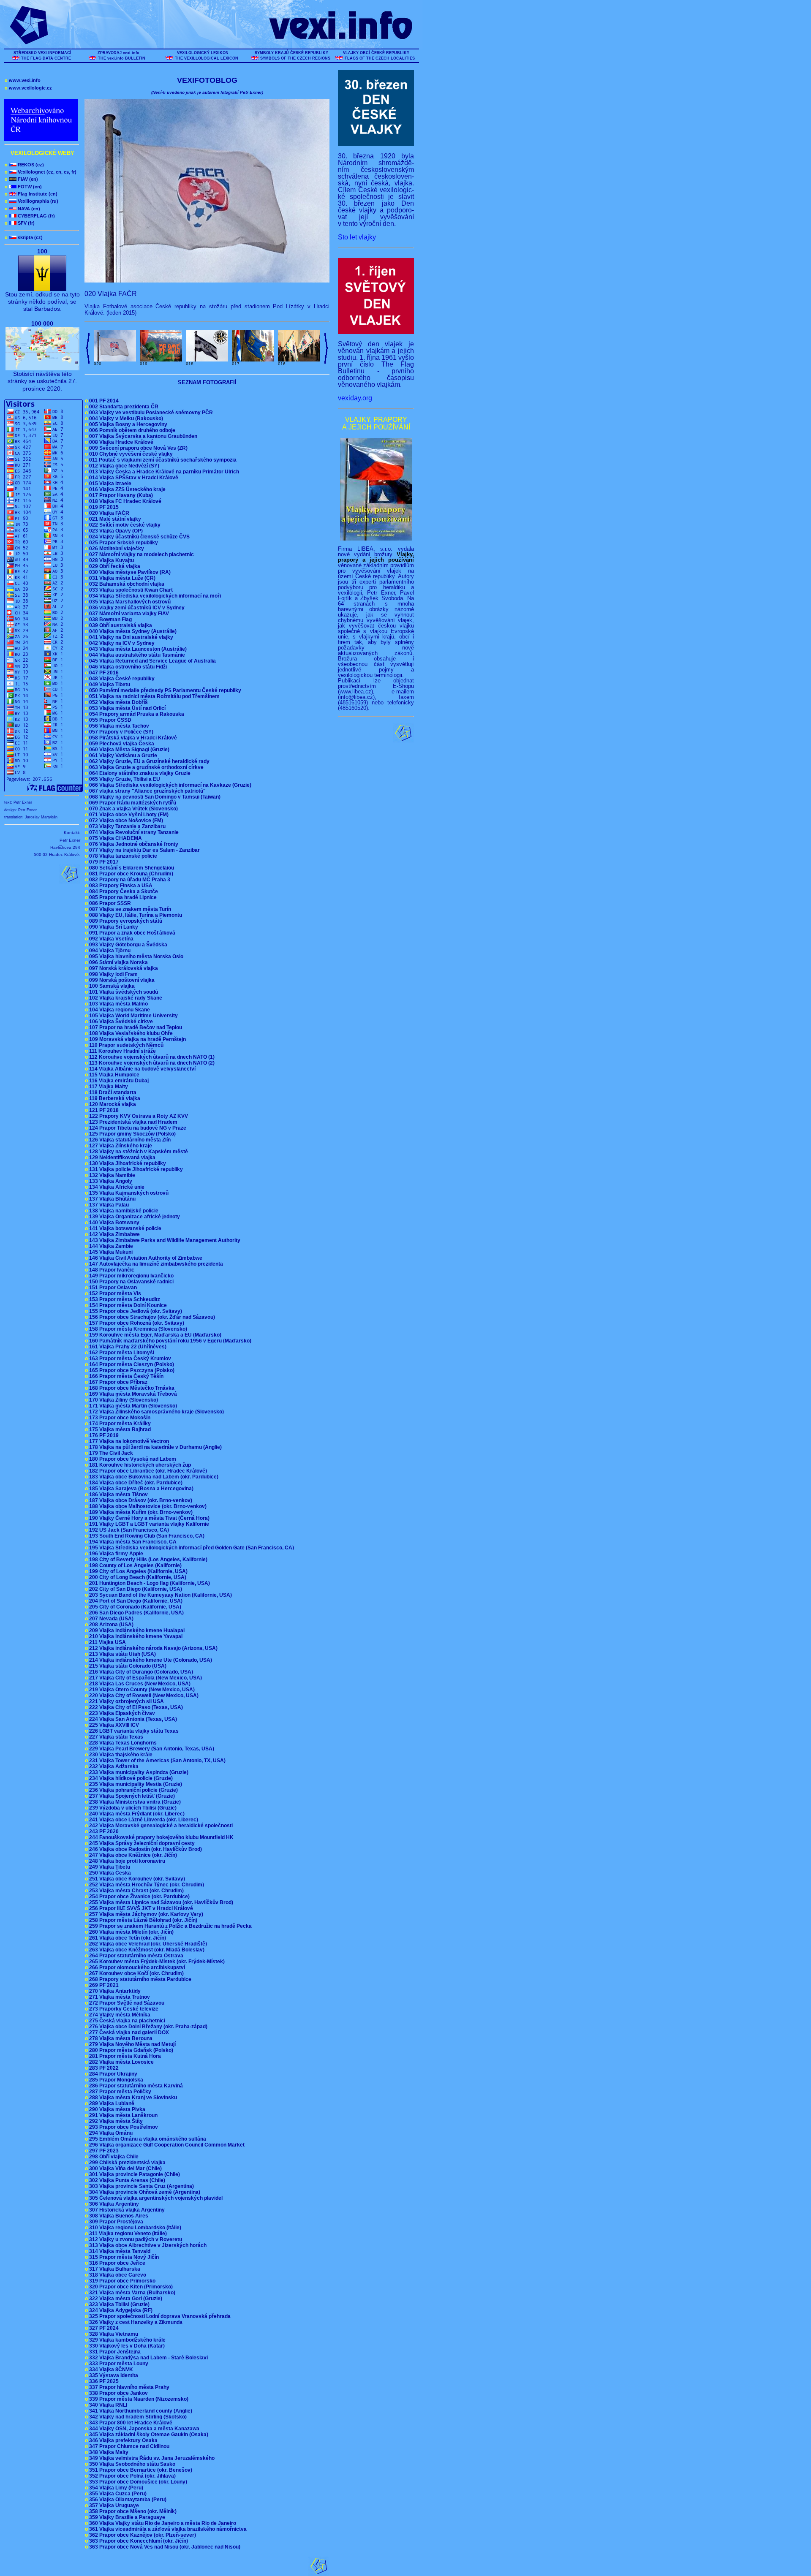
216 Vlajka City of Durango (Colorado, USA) (140, 1672)
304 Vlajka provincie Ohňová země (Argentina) (144, 2192)
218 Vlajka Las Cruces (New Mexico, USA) (139, 1684)
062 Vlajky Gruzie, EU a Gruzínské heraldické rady (148, 761)
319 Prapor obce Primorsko (121, 2281)
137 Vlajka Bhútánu (112, 1199)
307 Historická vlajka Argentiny (126, 2210)
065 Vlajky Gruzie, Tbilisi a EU (124, 779)
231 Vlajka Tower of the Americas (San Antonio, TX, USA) (156, 1761)
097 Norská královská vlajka (123, 968)
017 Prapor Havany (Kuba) (120, 495)
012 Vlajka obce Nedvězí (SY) (123, 466)
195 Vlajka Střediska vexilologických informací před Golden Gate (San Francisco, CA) (191, 1548)
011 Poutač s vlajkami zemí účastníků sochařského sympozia (162, 460)
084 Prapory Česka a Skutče (123, 891)
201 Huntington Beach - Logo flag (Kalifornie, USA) (149, 1583)
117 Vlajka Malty (108, 1087)
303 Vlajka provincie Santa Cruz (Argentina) (141, 2186)
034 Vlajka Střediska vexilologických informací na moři (154, 596)
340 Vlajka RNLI (107, 2405)
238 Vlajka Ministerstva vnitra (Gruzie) (134, 1802)
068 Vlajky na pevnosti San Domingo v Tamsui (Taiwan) (154, 797)
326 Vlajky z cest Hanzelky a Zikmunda (135, 2322)
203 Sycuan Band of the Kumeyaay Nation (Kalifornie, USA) (160, 1595)
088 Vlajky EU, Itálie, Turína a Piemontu (135, 915)
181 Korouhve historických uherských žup (139, 1465)
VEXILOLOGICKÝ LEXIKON (203, 53)
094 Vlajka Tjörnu (109, 951)
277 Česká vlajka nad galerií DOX (128, 2033)
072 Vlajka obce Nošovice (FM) (125, 821)
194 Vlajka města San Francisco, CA (132, 1542)
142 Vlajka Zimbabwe (114, 1234)
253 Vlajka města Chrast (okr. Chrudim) (136, 1891)
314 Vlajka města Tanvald (119, 2251)
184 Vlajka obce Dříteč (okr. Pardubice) (135, 1483)
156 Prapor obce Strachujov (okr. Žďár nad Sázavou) (151, 1317)
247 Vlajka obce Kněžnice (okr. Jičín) (132, 1855)
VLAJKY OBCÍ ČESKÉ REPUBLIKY (376, 53)
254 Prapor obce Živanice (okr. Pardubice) (139, 1897)
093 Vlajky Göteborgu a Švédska (127, 945)
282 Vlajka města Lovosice (121, 2062)
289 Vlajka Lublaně (111, 2103)
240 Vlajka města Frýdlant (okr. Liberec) (136, 1814)
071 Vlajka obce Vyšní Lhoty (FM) (128, 815)
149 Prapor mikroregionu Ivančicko (131, 1276)
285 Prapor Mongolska (115, 2080)
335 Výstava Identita (113, 2375)
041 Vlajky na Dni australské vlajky (130, 637)
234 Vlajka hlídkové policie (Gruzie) (130, 1778)
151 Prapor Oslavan (112, 1288)
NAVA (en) (22, 209)
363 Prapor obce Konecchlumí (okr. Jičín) (138, 2541)
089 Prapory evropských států (125, 921)
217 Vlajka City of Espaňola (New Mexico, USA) (145, 1678)
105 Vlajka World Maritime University (133, 1016)
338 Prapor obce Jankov (118, 2393)
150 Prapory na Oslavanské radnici (131, 1282)
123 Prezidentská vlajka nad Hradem (132, 1122)
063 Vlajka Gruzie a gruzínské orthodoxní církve (146, 767)
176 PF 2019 (103, 1435)
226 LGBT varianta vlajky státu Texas (133, 1731)
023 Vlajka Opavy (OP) (115, 531)
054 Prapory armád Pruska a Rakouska (136, 714)
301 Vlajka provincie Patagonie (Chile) (134, 2174)
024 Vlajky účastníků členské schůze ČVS (139, 537)
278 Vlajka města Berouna (120, 2038)
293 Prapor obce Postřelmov (123, 2127)
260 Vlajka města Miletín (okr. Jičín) (131, 1932)
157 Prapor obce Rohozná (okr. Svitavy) (136, 1323)
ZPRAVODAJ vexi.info (118, 53)
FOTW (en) (23, 187)
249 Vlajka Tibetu (109, 1867)
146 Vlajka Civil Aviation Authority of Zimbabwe (145, 1258)
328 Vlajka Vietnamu (113, 2334)
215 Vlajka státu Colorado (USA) (127, 1666)
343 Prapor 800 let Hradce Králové (130, 2423)
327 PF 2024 (103, 2328)
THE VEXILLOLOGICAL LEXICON (207, 58)
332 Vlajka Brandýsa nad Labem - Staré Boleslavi (148, 2358)
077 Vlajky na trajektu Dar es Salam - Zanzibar (144, 850)
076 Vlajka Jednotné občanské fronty (133, 844)
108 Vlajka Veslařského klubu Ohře (130, 1033)
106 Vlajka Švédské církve (120, 1022)
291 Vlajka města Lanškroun (122, 2115)
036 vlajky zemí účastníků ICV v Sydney (136, 608)
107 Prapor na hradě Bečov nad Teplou (135, 1027)
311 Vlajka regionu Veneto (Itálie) (127, 2234)
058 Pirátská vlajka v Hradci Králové (132, 738)
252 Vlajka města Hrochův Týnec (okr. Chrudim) (146, 1885)
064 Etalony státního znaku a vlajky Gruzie (139, 773)
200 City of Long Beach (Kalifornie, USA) (137, 1577)
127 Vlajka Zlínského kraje (120, 1146)
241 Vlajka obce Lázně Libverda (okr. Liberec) (143, 1820)
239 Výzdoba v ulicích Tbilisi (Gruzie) (132, 1808)
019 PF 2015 (103, 507)
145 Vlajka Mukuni (110, 1252)
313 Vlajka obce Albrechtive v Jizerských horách (147, 2245)
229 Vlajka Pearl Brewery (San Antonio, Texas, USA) (151, 1749)
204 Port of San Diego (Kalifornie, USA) (135, 1601)
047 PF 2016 (103, 673)
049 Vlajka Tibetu (109, 685)
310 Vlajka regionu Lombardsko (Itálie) (134, 2228)
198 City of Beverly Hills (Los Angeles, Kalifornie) (147, 1560)
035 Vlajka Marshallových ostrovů (129, 602)
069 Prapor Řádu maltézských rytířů (132, 803)
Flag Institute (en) (31, 194)
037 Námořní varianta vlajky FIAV (128, 614)
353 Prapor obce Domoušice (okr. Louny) (137, 2482)
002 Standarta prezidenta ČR (123, 407)
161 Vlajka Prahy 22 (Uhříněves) (127, 1347)
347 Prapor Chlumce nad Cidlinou (128, 2446)
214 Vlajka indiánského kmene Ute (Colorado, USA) (150, 1660)
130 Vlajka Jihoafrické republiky (127, 1163)
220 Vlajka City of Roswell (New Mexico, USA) (143, 1696)
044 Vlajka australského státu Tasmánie (136, 655)
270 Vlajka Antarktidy (114, 1991)
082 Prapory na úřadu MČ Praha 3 (129, 880)
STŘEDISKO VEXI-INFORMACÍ (42, 53)
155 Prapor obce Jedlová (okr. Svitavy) (135, 1311)
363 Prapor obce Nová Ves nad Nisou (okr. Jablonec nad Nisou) (164, 2547)
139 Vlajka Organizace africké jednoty (134, 1217)
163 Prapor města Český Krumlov (129, 1359)
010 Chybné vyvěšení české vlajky (130, 454)
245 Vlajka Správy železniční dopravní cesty (141, 1843)
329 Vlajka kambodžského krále (127, 2340)
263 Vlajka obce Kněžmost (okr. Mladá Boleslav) (146, 1950)
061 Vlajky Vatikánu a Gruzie (122, 755)
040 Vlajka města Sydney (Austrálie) (132, 631)
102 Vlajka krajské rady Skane (125, 998)
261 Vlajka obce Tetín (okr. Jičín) (127, 1938)
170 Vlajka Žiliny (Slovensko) (123, 1400)
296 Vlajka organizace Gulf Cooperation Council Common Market (166, 2145)
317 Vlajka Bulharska (114, 2269)
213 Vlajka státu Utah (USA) (122, 1654)
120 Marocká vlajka (112, 1104)
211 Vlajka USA (107, 1642)
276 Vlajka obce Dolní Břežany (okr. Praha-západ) (147, 2027)
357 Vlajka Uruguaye (113, 2505)
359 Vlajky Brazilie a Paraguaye (126, 2517)
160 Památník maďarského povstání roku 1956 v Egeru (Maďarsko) (169, 1341)
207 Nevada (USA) (110, 1619)
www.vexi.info (23, 80)
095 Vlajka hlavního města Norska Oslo (135, 956)
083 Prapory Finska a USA (120, 886)
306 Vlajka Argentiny (113, 2204)
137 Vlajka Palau (108, 1205)
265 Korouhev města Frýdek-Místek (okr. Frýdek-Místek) (156, 1962)
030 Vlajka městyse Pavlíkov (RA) (129, 572)
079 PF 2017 (103, 862)
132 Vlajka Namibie (111, 1175)
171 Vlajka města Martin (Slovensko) (132, 1406)
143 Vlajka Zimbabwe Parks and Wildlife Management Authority (164, 1240)
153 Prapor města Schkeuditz (124, 1299)
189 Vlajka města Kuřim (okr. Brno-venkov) (140, 1512)
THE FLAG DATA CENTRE (46, 58)
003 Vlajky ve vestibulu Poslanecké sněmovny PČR (150, 413)
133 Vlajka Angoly (110, 1181)
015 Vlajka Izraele (109, 484)
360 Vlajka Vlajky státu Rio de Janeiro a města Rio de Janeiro (162, 2523)
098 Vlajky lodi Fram (113, 974)
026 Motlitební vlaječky (116, 549)
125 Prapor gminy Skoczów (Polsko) (132, 1134)
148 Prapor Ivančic (111, 1270)
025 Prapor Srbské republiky (123, 543)
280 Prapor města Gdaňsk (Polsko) (130, 2050)
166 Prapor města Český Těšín (125, 1376)
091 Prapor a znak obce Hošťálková (131, 933)
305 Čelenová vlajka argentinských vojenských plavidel (155, 2198)
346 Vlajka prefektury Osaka (122, 2440)
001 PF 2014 (103, 401)
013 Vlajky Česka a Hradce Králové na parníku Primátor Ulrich (163, 472)
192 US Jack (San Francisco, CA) (128, 1530)
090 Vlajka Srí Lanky (113, 927)
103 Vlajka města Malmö (118, 1004)
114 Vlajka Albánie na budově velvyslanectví (142, 1069)
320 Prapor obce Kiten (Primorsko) (130, 2287)
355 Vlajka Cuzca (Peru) (117, 2494)
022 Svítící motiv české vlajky (124, 525)
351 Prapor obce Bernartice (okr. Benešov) (140, 2470)
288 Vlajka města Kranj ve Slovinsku (132, 2098)
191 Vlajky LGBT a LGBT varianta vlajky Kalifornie (148, 1524)
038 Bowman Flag (110, 620)
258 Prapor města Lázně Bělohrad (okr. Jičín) (142, 1920)
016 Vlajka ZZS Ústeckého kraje (127, 489)
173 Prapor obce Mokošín (119, 1418)
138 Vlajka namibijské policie (123, 1211)
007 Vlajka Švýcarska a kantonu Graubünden (142, 436)
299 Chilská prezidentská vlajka (127, 2163)
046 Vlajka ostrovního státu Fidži (127, 667)
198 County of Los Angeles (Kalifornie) (135, 1565)
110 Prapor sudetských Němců (125, 1045)
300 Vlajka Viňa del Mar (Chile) (125, 2168)
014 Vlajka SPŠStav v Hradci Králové (133, 478)
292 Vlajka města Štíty (115, 2121)
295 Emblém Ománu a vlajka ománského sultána (147, 2139)
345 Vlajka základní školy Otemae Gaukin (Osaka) (148, 2435)
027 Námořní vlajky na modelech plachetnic (141, 554)
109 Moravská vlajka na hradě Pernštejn (137, 1039)
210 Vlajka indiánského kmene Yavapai (135, 1636)
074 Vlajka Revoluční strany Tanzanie (133, 832)
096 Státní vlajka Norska (118, 962)
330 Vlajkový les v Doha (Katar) (126, 2346)
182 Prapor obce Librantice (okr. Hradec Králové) (147, 1471)
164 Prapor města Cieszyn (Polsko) (131, 1364)
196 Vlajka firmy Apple (115, 1554)
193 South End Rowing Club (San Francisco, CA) (146, 1536)
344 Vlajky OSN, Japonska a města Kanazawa (143, 2429)
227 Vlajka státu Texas (115, 1737)
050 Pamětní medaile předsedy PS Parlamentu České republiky (164, 690)
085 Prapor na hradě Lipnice (122, 897)
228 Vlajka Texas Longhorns (122, 1743)
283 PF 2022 (103, 2068)
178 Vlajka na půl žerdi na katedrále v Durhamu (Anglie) (155, 1447)
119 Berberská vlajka (114, 1098)
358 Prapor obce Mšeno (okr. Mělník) (132, 2511)
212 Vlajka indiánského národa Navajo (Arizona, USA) (152, 1648)
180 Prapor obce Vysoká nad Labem (132, 1459)
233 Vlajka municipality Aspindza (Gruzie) (138, 1772)
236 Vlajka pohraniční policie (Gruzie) (133, 1790)
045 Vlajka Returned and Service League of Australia (152, 661)
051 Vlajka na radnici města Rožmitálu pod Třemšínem (154, 696)
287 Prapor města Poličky (119, 2092)
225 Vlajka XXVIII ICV (113, 1725)
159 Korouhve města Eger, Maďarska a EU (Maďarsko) (154, 1335)
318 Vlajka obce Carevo (117, 2275)
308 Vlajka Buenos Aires (118, 2216)
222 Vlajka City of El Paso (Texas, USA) (135, 1707)
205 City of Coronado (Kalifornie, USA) (134, 1607)
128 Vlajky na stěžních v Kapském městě (138, 1152)
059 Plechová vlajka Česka (121, 744)
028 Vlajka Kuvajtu (111, 560)
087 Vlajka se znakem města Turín (129, 909)
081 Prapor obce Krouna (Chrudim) (130, 874)
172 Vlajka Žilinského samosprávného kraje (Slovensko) (156, 1412)
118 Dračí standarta (112, 1092)
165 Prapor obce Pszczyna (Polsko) (131, 1370)
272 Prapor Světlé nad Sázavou (126, 2003)
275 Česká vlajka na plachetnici (126, 2021)
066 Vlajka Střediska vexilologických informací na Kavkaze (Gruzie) (169, 785)
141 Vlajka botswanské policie (124, 1228)
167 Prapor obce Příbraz (117, 1382)
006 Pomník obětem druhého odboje (131, 430)
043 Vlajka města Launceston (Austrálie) (137, 649)
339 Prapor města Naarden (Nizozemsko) (138, 2399)
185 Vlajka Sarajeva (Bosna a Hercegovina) (140, 1489)
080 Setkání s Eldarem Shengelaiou (131, 868)
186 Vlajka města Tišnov (118, 1495)
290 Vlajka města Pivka (116, 2109)
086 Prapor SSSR (109, 903)
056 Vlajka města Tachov (118, 726)
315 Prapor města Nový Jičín (123, 2257)
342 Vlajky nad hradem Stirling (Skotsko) (137, 2417)
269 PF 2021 (103, 1985)
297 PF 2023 (103, 2151)
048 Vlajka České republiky (121, 679)
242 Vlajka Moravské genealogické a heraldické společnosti (160, 1826)
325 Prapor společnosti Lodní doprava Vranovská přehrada (159, 2316)
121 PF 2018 (103, 1110)
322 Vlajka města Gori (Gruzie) (125, 2299)
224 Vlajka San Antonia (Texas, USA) (132, 1719)
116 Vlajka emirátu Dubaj (118, 1081)
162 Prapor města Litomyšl (121, 1353)
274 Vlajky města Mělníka (119, 2015)
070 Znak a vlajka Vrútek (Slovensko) (133, 809)
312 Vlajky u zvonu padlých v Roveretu (135, 2239)
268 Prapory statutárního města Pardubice (139, 1979)
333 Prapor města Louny (118, 2364)
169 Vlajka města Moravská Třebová (132, 1394)
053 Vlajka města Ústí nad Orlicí (127, 708)
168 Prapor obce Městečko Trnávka (131, 1388)
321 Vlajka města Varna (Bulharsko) (131, 2293)
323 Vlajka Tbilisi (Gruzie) (118, 2304)
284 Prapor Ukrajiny (112, 2074)
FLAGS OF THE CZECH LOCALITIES (380, 58)
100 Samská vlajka (111, 986)
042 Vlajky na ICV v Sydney (121, 643)
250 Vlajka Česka (109, 1873)
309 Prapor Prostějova (115, 2222)
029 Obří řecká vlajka (114, 566)
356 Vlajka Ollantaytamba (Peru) (127, 2500)
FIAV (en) (21, 179)
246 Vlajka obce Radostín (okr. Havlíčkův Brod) (145, 1849)
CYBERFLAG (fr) (30, 216)
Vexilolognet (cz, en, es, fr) (41, 172)
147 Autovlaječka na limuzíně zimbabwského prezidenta (155, 1264)
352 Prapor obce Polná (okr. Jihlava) (132, 2476)
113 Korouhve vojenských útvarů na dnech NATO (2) (151, 1063)
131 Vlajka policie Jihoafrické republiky (135, 1169)
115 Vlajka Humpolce (113, 1075)
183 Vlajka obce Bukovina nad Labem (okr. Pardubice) (153, 1477)
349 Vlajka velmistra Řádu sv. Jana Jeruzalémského (151, 2458)
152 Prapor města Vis (114, 1293)
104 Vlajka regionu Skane (119, 1010)
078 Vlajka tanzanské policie (122, 856)
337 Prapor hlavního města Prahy (128, 2387)
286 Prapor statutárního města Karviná (135, 2086)
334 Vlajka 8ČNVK (110, 2369)
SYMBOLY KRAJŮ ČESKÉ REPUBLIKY (291, 53)
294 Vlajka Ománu (110, 2133)
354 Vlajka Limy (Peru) (115, 2488)
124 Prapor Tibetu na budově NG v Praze (137, 1128)
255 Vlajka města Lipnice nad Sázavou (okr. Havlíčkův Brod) (160, 1902)
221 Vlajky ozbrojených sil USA (126, 1701)
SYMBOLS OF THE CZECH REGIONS (295, 58)
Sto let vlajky (357, 237)
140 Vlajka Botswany (113, 1223)
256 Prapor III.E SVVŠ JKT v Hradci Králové (140, 1908)
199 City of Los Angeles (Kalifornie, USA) (137, 1571)
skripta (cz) (24, 237)
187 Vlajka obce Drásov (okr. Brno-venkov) (140, 1500)
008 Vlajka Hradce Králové (120, 442)
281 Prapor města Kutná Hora (124, 2056)
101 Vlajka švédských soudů (123, 992)
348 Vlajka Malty (108, 2452)
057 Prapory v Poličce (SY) (120, 732)
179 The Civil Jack (110, 1453)
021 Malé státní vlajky (114, 519)
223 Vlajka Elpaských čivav (121, 1713)
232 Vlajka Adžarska (113, 1766)
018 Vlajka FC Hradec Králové (124, 501)
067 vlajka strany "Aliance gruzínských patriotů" (147, 791)
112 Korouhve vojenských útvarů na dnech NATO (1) (151, 1057)
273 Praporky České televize (123, 2009)
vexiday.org (355, 398)
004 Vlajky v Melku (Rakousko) (125, 418)
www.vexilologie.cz (28, 88)
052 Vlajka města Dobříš (118, 702)
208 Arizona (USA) (110, 1625)
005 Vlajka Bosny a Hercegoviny (127, 424)
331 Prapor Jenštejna (114, 2352)
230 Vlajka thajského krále (120, 1755)
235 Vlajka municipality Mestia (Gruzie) (135, 1784)
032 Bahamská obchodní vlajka (126, 584)
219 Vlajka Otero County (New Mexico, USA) (141, 1690)
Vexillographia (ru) (31, 201)
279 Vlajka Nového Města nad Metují (132, 2044)
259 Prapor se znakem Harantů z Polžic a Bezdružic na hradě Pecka (170, 1926)
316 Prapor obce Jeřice (116, 2263)
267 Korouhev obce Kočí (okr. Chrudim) (136, 1973)
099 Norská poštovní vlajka (121, 980)
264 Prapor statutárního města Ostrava (135, 1956)
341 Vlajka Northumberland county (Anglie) (140, 2411)
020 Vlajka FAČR (108, 513)
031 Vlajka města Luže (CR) (121, 578)
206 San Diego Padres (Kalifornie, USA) (136, 1613)
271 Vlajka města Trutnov (119, 1997)
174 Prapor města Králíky (119, 1424)
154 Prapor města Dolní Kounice (127, 1305)
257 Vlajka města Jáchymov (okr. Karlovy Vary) (145, 1914)
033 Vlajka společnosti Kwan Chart (130, 590)
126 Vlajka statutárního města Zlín (129, 1140)
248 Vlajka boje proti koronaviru (126, 1861)
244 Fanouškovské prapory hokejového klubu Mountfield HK (161, 1837)
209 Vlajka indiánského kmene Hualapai (136, 1630)
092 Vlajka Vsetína (110, 939)
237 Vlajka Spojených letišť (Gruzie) (131, 1796)
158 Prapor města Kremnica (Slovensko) (137, 1329)
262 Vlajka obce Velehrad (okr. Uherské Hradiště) (147, 1944)
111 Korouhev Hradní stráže (122, 1051)
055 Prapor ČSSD (109, 720)
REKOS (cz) (24, 165)
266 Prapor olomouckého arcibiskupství (136, 1967)
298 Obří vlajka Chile (113, 2157)
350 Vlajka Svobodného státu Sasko (131, 2464)
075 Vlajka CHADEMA (115, 838)
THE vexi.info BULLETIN (122, 58)
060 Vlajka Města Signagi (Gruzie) (128, 750)
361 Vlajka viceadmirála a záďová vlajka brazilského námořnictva (167, 2529)
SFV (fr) (20, 223)
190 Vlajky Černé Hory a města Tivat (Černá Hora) (148, 1518)
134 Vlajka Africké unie (116, 1187)
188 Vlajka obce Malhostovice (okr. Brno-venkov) (147, 1506)
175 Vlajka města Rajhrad (119, 1429)
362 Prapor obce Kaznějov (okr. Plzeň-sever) (142, 2535)
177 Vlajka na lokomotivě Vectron (128, 1441)
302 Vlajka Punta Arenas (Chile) (126, 2180)
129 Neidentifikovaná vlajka (121, 1158)
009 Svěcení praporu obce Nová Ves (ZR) (137, 448)
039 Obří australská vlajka (120, 625)
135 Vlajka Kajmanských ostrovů (128, 1193)
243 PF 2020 (103, 1831)
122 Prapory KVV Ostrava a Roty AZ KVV (138, 1116)
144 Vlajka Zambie (110, 1246)
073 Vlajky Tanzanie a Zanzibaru (127, 826)
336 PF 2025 (103, 2381)
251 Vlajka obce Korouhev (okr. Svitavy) (136, 1879)
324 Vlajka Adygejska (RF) (120, 2310)
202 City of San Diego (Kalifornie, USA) (135, 1589)
